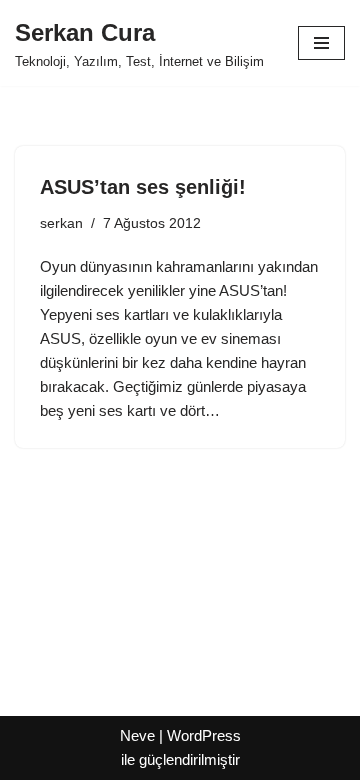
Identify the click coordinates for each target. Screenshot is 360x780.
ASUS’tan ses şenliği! (143, 187)
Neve (137, 735)
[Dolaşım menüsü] (321, 43)
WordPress (204, 735)
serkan (61, 223)
